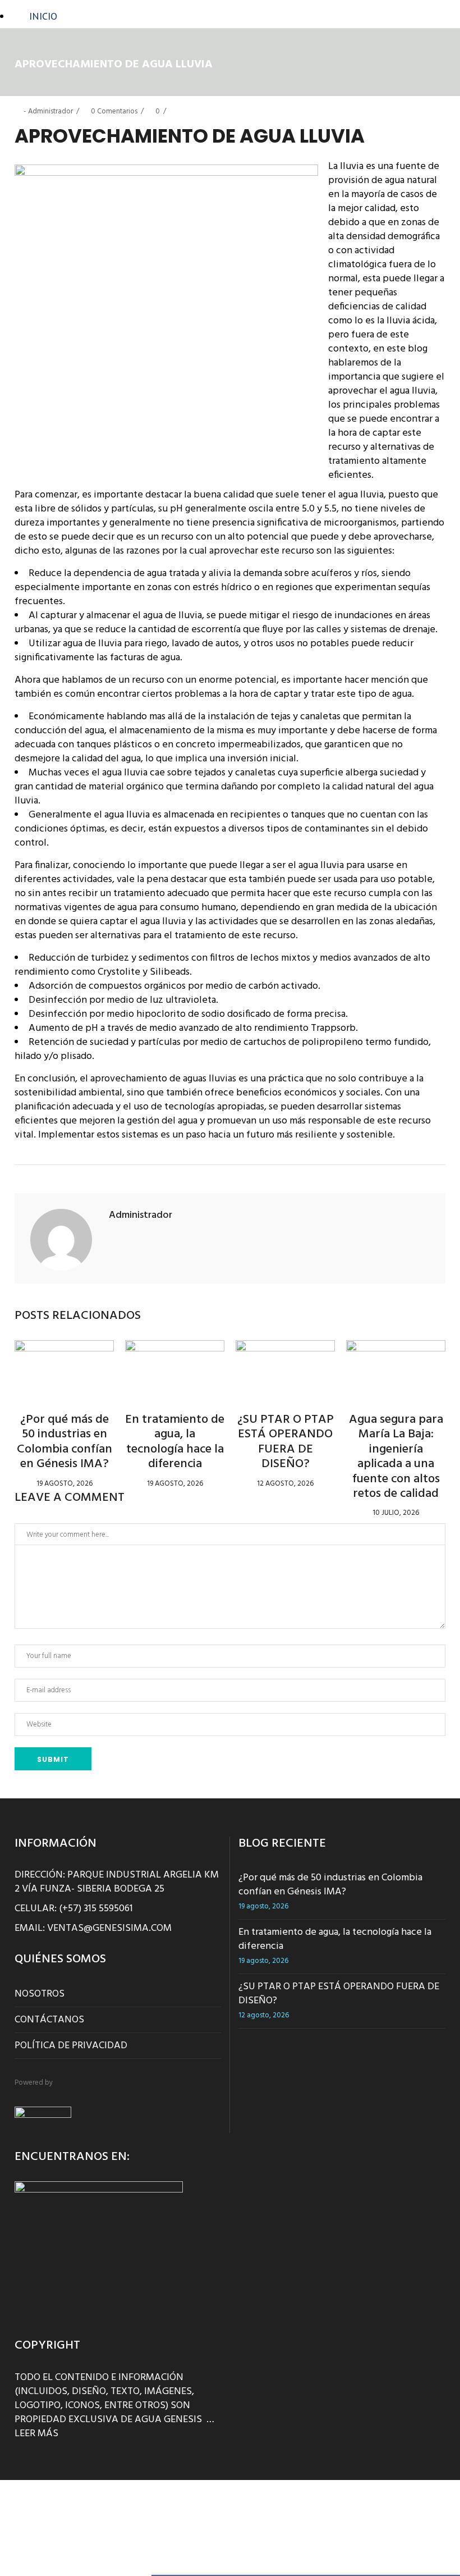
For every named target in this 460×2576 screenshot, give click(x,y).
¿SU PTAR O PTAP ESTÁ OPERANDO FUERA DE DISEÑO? (286, 1442)
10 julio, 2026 (396, 1513)
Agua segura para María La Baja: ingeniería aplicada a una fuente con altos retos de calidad (396, 1457)
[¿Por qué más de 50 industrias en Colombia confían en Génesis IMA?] (64, 1368)
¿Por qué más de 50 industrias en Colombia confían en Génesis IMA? (65, 1442)
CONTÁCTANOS (49, 2020)
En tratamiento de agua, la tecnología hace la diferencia (175, 1442)
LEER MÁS (36, 2434)
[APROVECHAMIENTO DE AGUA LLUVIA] (61, 1240)
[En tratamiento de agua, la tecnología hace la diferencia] (175, 1368)
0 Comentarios (114, 111)
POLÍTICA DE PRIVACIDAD (71, 2046)
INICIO (43, 16)
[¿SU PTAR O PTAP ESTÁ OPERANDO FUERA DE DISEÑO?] (285, 1368)
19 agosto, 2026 (65, 1484)
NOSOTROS (40, 1994)
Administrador (50, 111)
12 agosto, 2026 (285, 1484)
